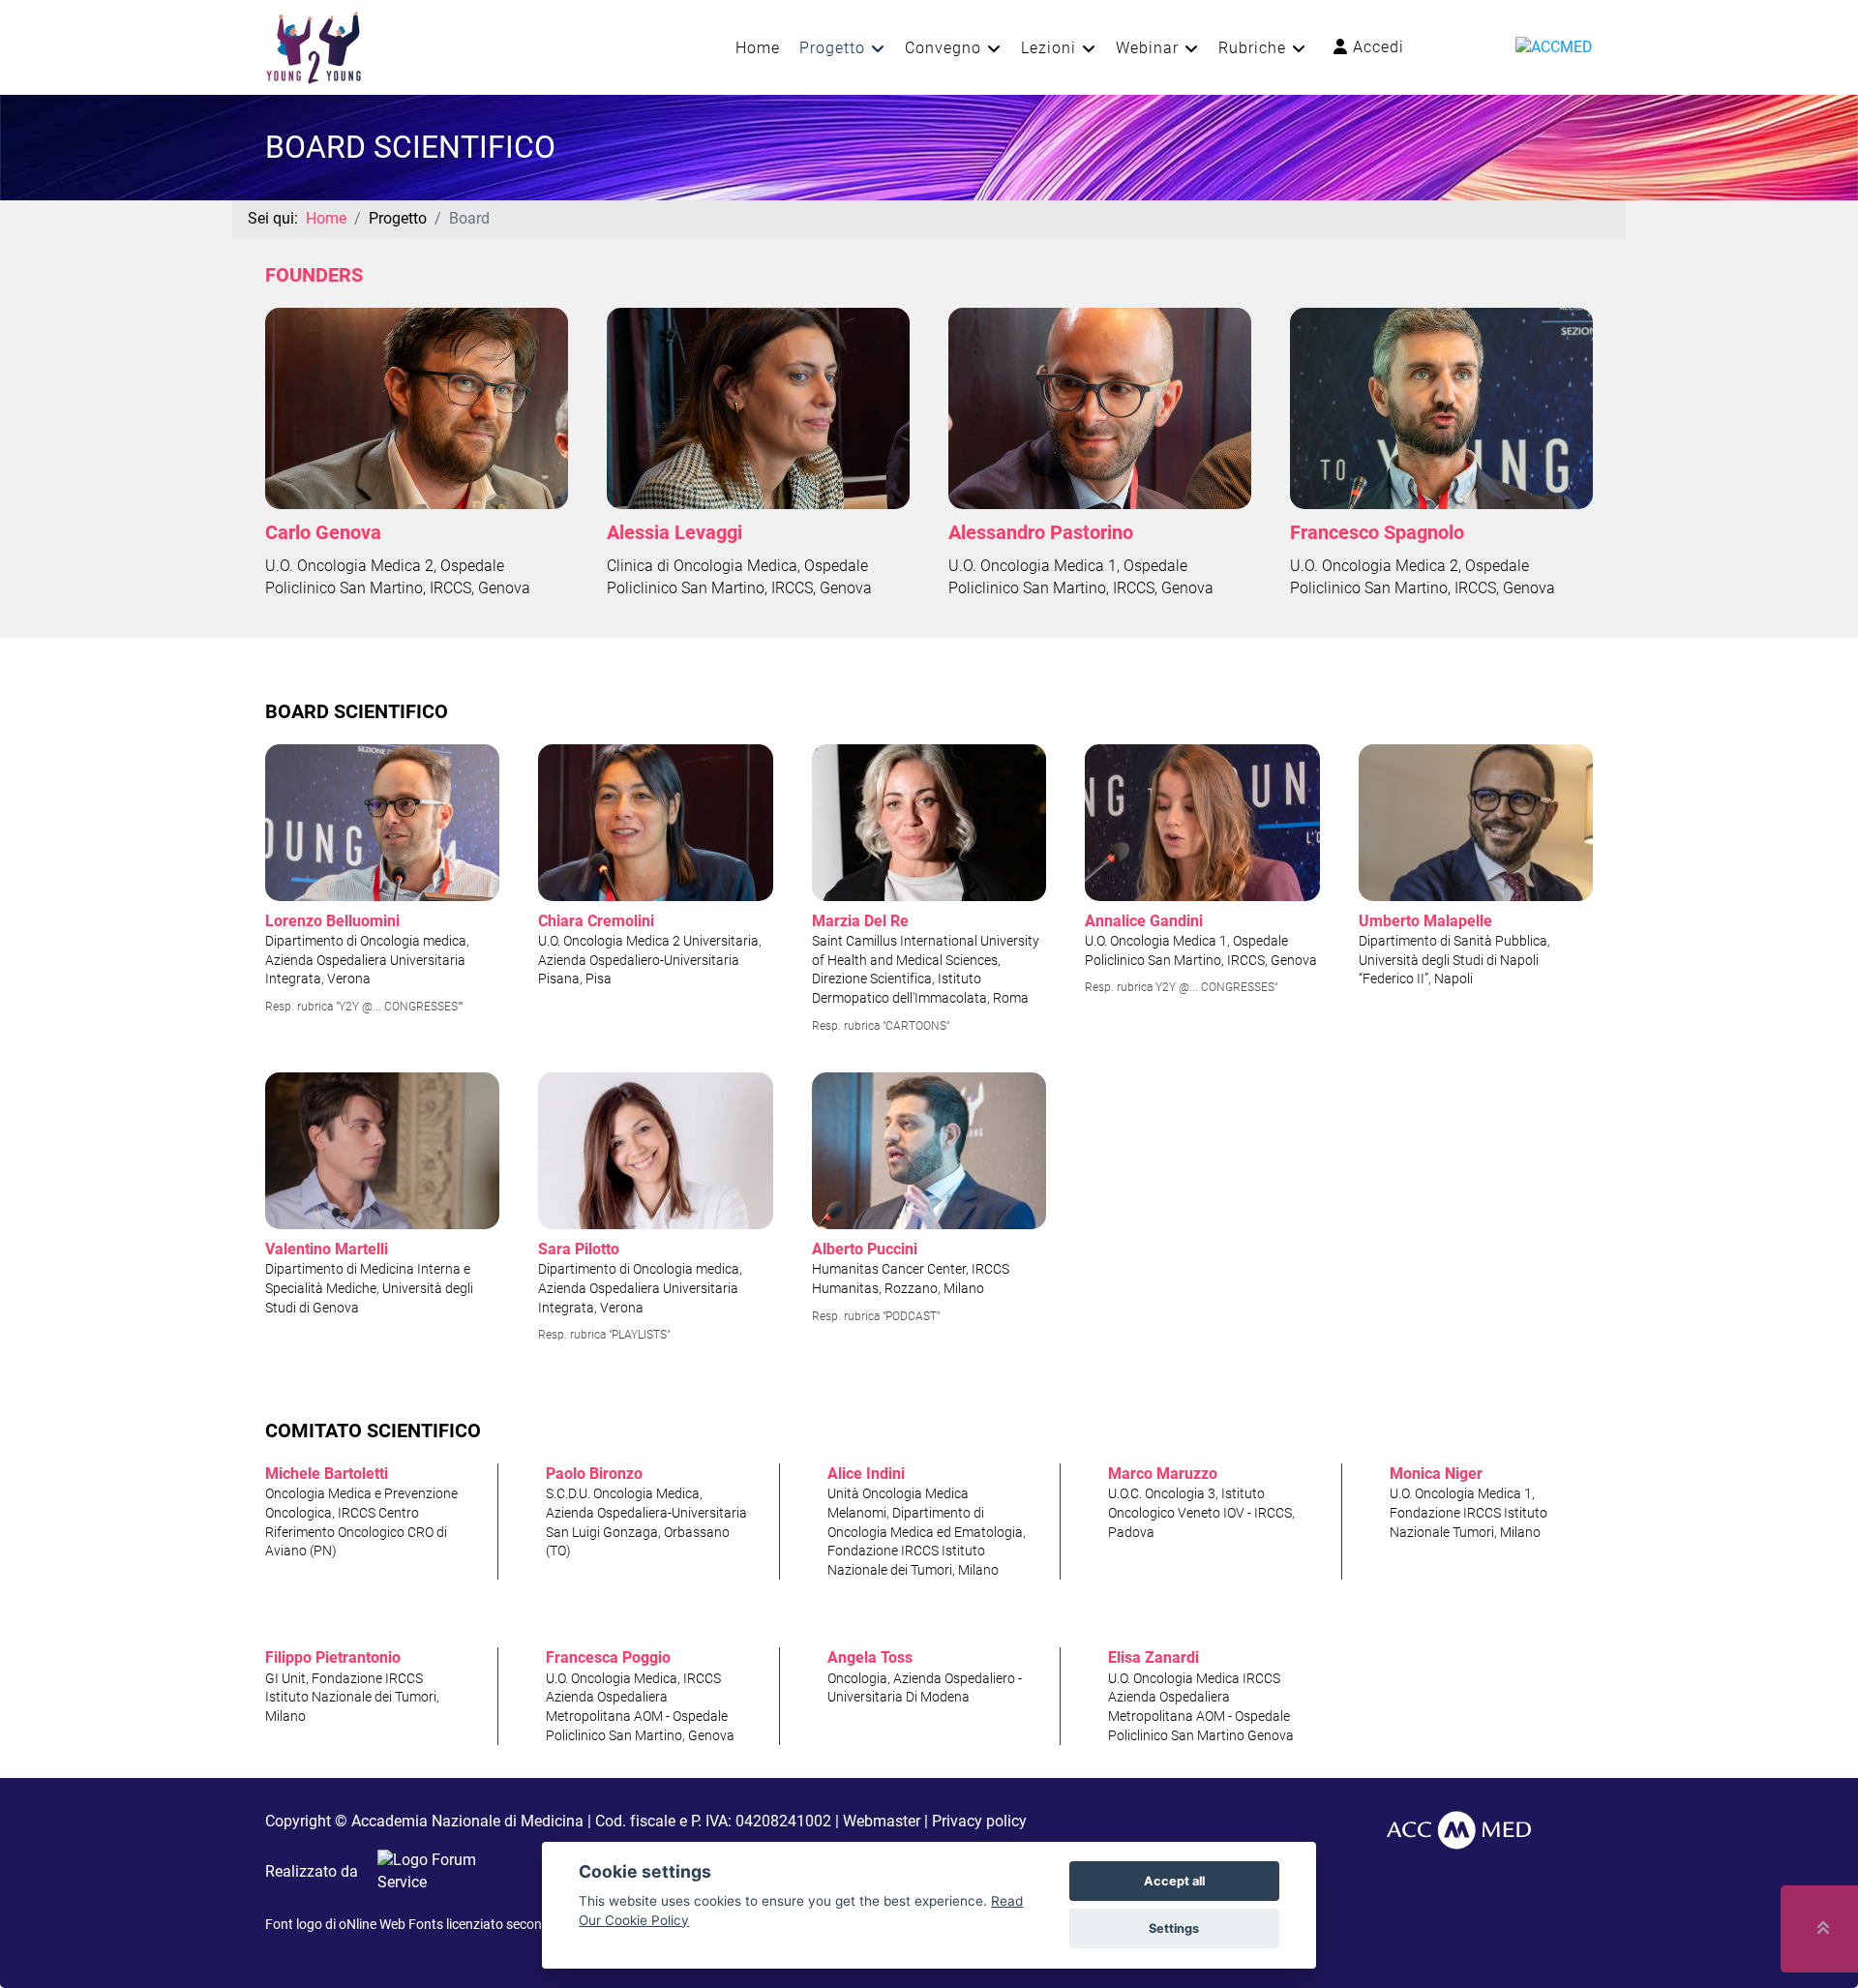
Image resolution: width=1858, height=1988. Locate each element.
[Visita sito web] (428, 1871)
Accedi (1376, 47)
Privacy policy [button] (979, 1821)
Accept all (1174, 1881)
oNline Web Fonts (391, 1924)
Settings (1174, 1928)
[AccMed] (1459, 1829)
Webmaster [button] (882, 1821)
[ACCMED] (1554, 46)
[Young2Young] (314, 46)
